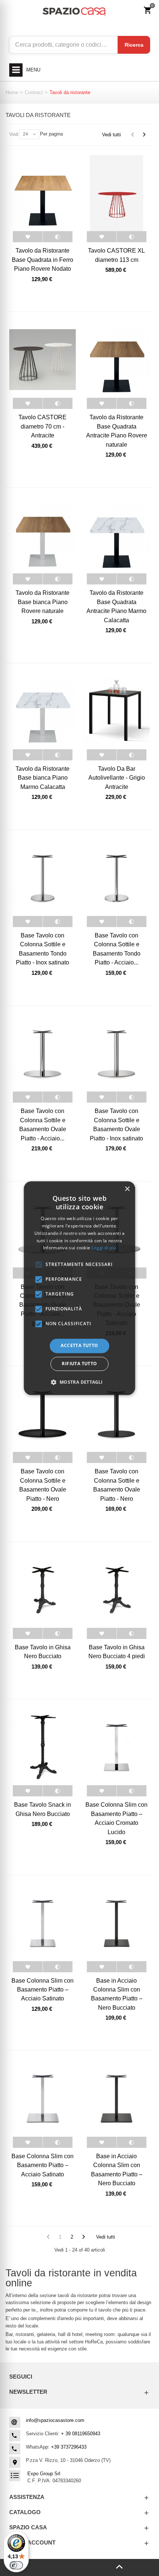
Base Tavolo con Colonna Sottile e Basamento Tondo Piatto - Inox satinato (43, 949)
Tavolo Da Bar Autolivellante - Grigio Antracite (117, 778)
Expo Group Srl (44, 2474)
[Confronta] (57, 237)
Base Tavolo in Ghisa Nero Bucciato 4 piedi (117, 1652)
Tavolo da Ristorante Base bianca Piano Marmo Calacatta (43, 778)
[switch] (16, 2565)
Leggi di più (104, 1248)
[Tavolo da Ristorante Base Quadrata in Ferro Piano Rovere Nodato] (43, 193)
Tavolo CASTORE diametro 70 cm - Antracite (43, 426)
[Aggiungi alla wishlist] (28, 237)
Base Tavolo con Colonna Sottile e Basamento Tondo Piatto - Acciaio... (117, 949)
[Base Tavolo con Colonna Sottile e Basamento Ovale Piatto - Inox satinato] (116, 1053)
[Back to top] (119, 2567)
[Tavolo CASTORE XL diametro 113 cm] (116, 193)
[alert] (80, 1288)
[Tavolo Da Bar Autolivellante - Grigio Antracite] (116, 711)
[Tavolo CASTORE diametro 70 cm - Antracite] (43, 360)
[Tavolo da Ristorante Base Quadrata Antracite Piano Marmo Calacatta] (116, 536)
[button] (79, 1382)
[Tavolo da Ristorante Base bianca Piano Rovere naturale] (43, 536)
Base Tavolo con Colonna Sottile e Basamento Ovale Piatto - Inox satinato (116, 1124)
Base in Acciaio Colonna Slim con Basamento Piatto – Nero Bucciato (117, 1994)
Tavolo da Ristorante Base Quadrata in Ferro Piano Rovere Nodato (43, 259)
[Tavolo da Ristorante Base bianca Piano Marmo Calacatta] (43, 711)
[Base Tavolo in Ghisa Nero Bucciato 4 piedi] (116, 1590)
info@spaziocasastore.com (55, 2420)
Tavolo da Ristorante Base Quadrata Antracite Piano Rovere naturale (117, 431)
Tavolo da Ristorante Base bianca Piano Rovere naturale (43, 602)
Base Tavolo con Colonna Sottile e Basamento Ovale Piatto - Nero (43, 1485)
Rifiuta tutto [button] (79, 1364)
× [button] (127, 1189)
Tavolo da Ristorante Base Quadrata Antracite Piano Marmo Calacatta (116, 606)
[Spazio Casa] (74, 11)
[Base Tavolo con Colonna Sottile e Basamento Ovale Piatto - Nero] (43, 1414)
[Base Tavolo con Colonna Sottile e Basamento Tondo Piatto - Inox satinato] (43, 878)
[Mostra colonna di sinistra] (40, 2567)
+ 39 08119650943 (81, 2434)
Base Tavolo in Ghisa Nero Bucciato (43, 1652)
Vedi (14, 134)
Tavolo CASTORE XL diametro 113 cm (116, 255)
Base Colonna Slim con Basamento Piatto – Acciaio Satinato (43, 1990)
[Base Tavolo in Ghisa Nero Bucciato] (43, 1590)
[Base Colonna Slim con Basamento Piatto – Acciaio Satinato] (43, 1923)
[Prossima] (144, 135)
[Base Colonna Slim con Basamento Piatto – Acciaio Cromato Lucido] (116, 1747)
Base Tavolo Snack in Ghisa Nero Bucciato (43, 1809)
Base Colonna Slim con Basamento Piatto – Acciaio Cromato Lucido (116, 1818)
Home (12, 92)
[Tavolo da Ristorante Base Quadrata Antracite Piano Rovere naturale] (116, 360)
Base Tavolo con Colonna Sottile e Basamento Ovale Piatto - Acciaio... (43, 1124)
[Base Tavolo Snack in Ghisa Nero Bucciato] (43, 1747)
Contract (34, 92)
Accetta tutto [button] (79, 1346)
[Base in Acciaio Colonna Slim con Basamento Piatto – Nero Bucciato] (116, 1923)
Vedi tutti (111, 135)
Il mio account (32, 2542)
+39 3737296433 (69, 2447)
